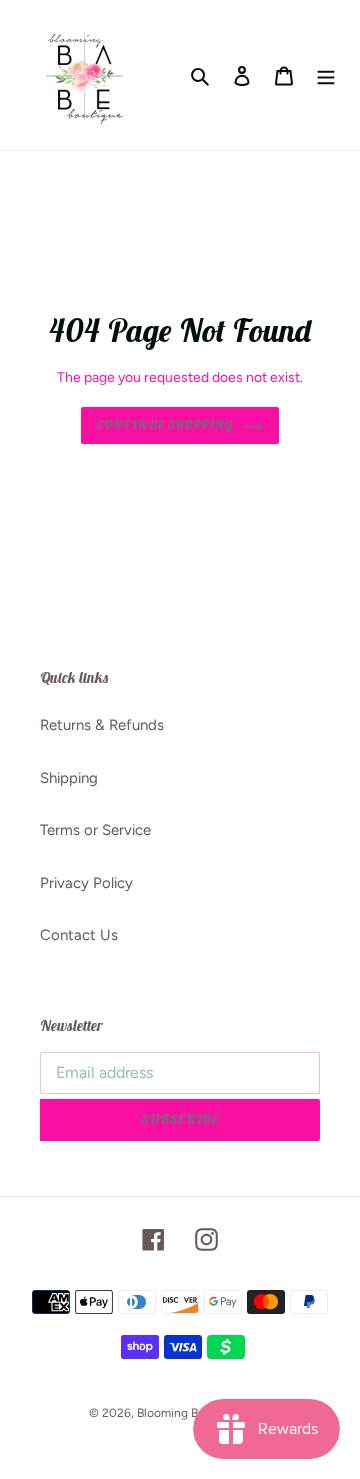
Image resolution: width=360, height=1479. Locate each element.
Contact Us (79, 935)
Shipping (69, 778)
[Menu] (326, 75)
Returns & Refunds (102, 725)
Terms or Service (95, 830)
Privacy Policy (86, 883)
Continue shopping (165, 424)
